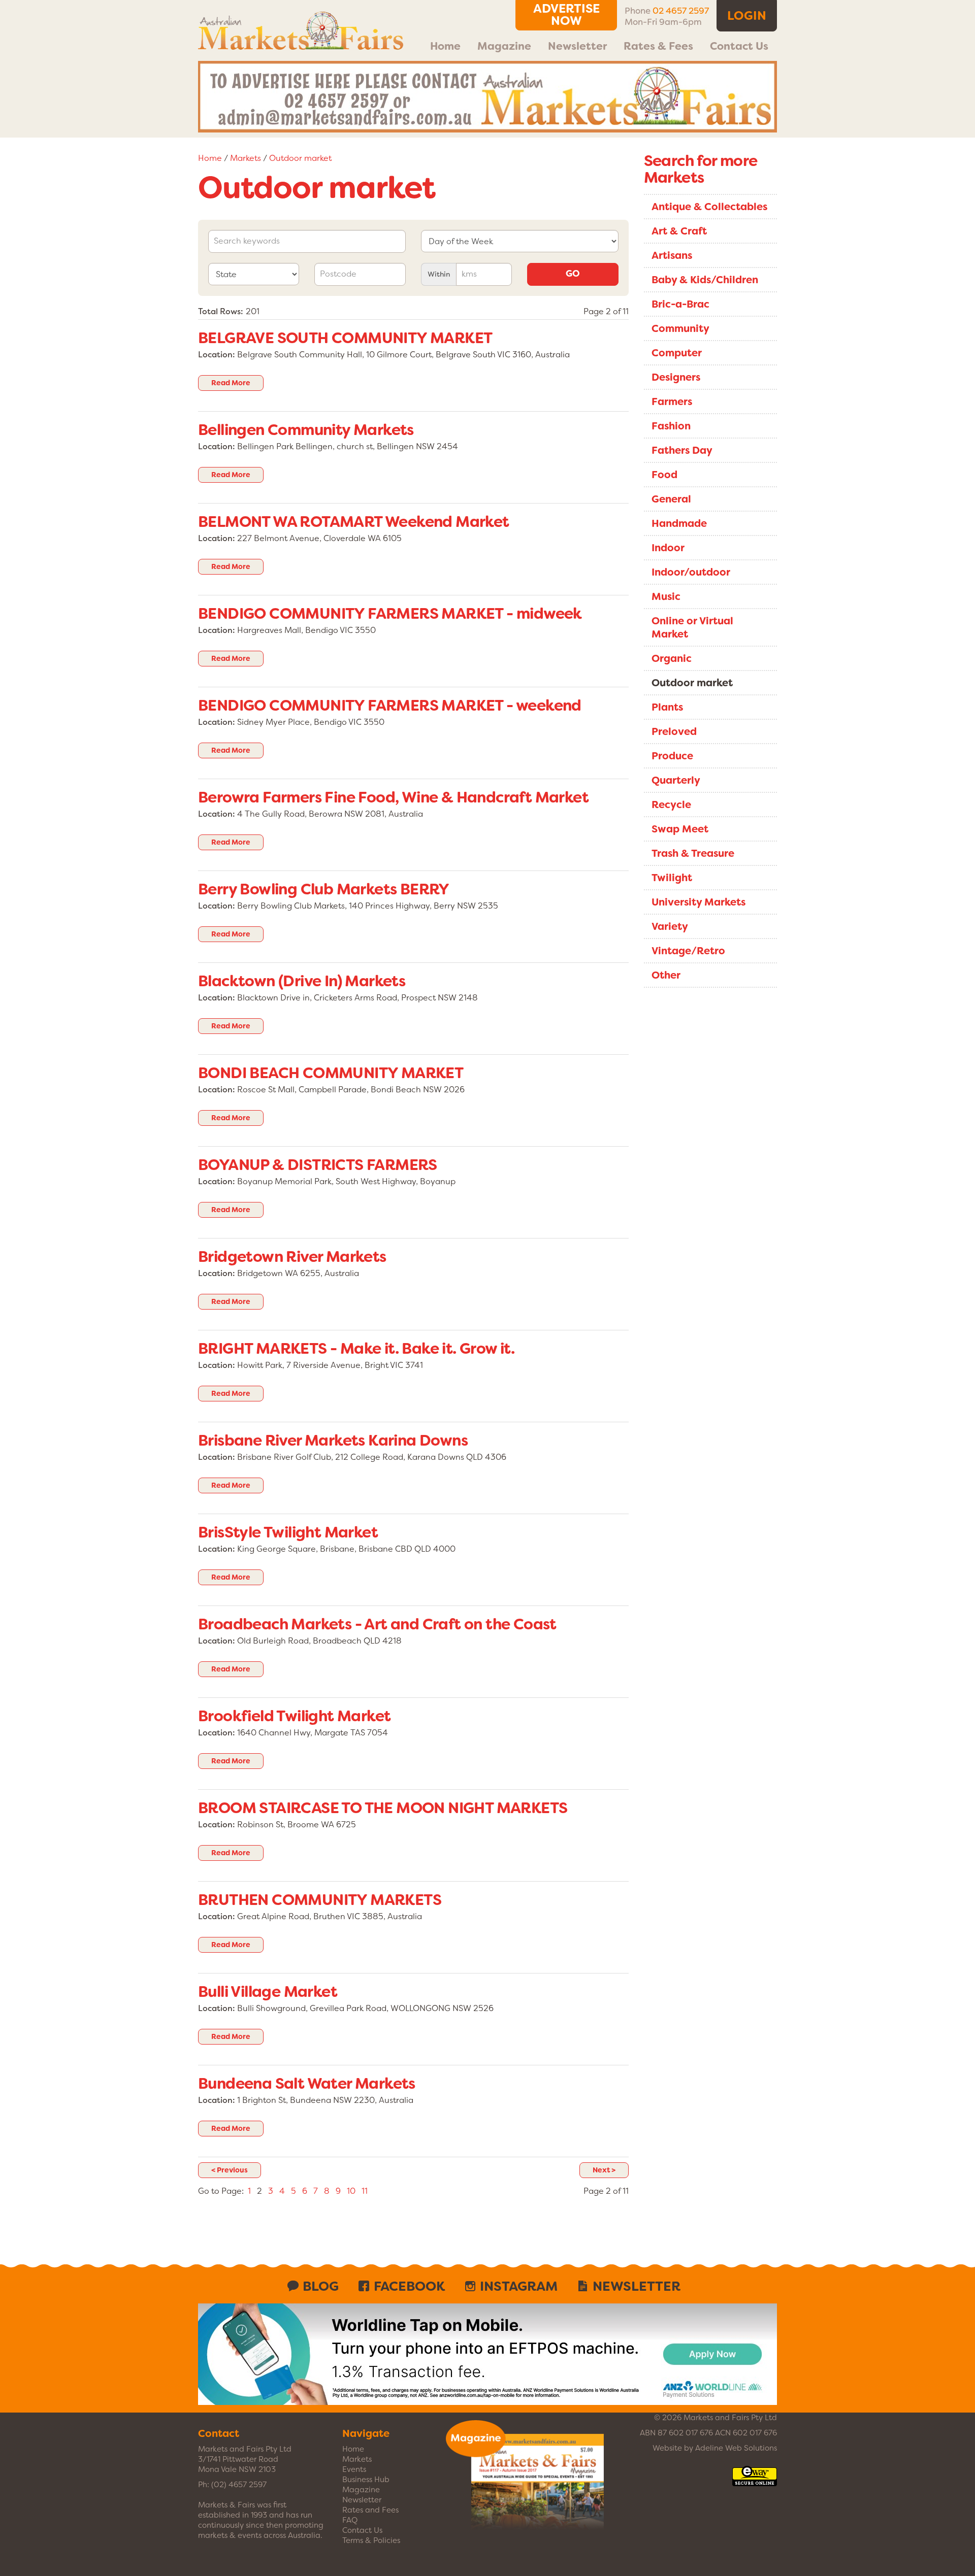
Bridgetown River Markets (292, 1257)
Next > (604, 2170)
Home (445, 46)
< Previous (230, 2170)
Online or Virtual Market (692, 627)
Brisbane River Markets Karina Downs (333, 1441)
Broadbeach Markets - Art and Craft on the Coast (377, 1624)
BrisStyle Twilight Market (288, 1532)
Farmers (672, 402)
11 (365, 2191)
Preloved (674, 731)
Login (747, 16)
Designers (676, 377)
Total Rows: (221, 311)
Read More (231, 383)
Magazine (504, 46)
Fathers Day (682, 450)
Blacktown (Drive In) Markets (302, 981)
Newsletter (577, 46)
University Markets (698, 902)
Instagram (519, 2286)
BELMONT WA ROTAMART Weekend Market (354, 522)
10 (351, 2191)
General (671, 499)
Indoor (668, 548)
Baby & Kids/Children (705, 280)
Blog (321, 2286)
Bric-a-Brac (680, 304)
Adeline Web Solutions (736, 2448)
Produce (672, 756)
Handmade (679, 523)
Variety (670, 926)
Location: (217, 355)
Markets (246, 158)
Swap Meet (680, 829)
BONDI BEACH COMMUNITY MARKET (331, 1073)
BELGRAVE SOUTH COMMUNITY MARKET (345, 338)
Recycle (671, 805)
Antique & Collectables (709, 207)
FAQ (350, 2520)
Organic (672, 658)
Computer (677, 353)
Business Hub (366, 2480)
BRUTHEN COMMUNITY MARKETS (320, 1900)
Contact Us (739, 46)
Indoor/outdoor (691, 572)
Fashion (671, 426)
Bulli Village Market (268, 1992)
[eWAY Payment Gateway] (755, 2481)
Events (354, 2469)
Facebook (409, 2286)
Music (666, 596)
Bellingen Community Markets (306, 430)
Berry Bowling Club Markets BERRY (324, 889)
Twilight (672, 878)
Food (664, 475)
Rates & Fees (658, 46)
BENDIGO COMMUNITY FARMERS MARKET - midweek (390, 614)
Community (680, 328)
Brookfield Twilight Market (294, 1716)
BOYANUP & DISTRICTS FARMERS (318, 1165)
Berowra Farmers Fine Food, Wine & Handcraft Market (393, 797)
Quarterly (676, 780)
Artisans (672, 255)
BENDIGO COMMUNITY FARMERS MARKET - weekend (390, 706)
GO (573, 274)
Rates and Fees (370, 2510)
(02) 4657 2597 (239, 2485)
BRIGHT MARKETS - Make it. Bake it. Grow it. (356, 1349)
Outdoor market (300, 158)
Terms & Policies (371, 2540)
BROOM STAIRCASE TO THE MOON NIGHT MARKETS (383, 1808)
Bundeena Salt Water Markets (307, 2084)
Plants (667, 707)
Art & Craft (679, 231)
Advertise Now (566, 15)
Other (666, 975)
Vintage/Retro (688, 951)
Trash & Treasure (693, 853)
